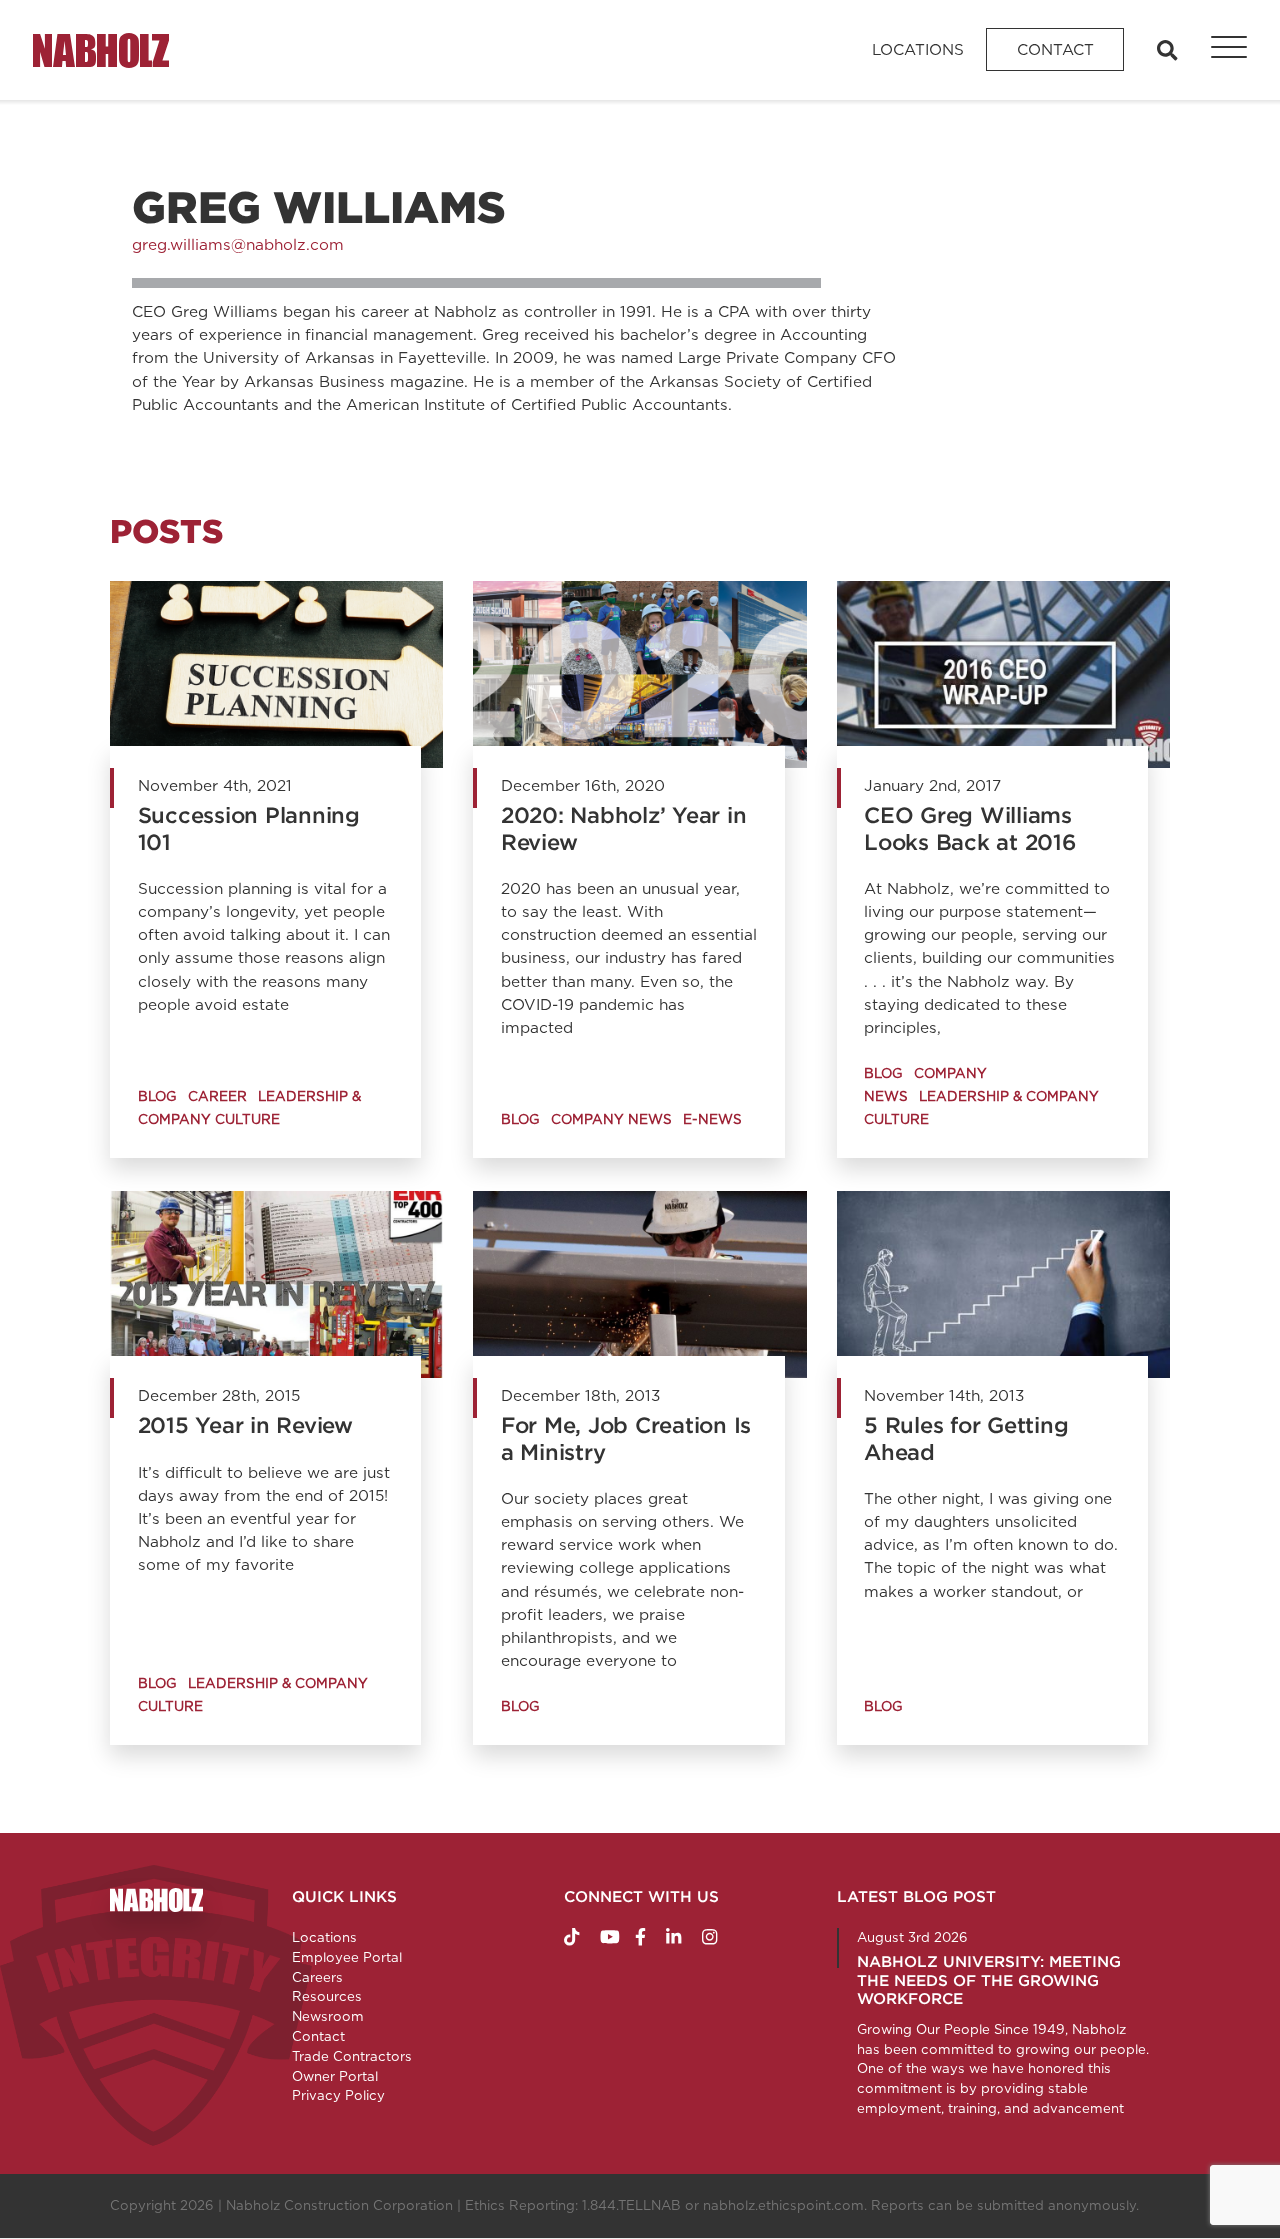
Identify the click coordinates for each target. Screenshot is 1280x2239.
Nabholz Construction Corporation (339, 2205)
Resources (327, 1996)
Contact (1055, 49)
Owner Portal (335, 2076)
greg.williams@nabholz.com (238, 244)
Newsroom (328, 2016)
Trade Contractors (352, 2056)
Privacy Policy (338, 2095)
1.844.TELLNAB (631, 2205)
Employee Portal (347, 1957)
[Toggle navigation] (1218, 50)
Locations (918, 49)
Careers (317, 1977)
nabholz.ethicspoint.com (783, 2205)
